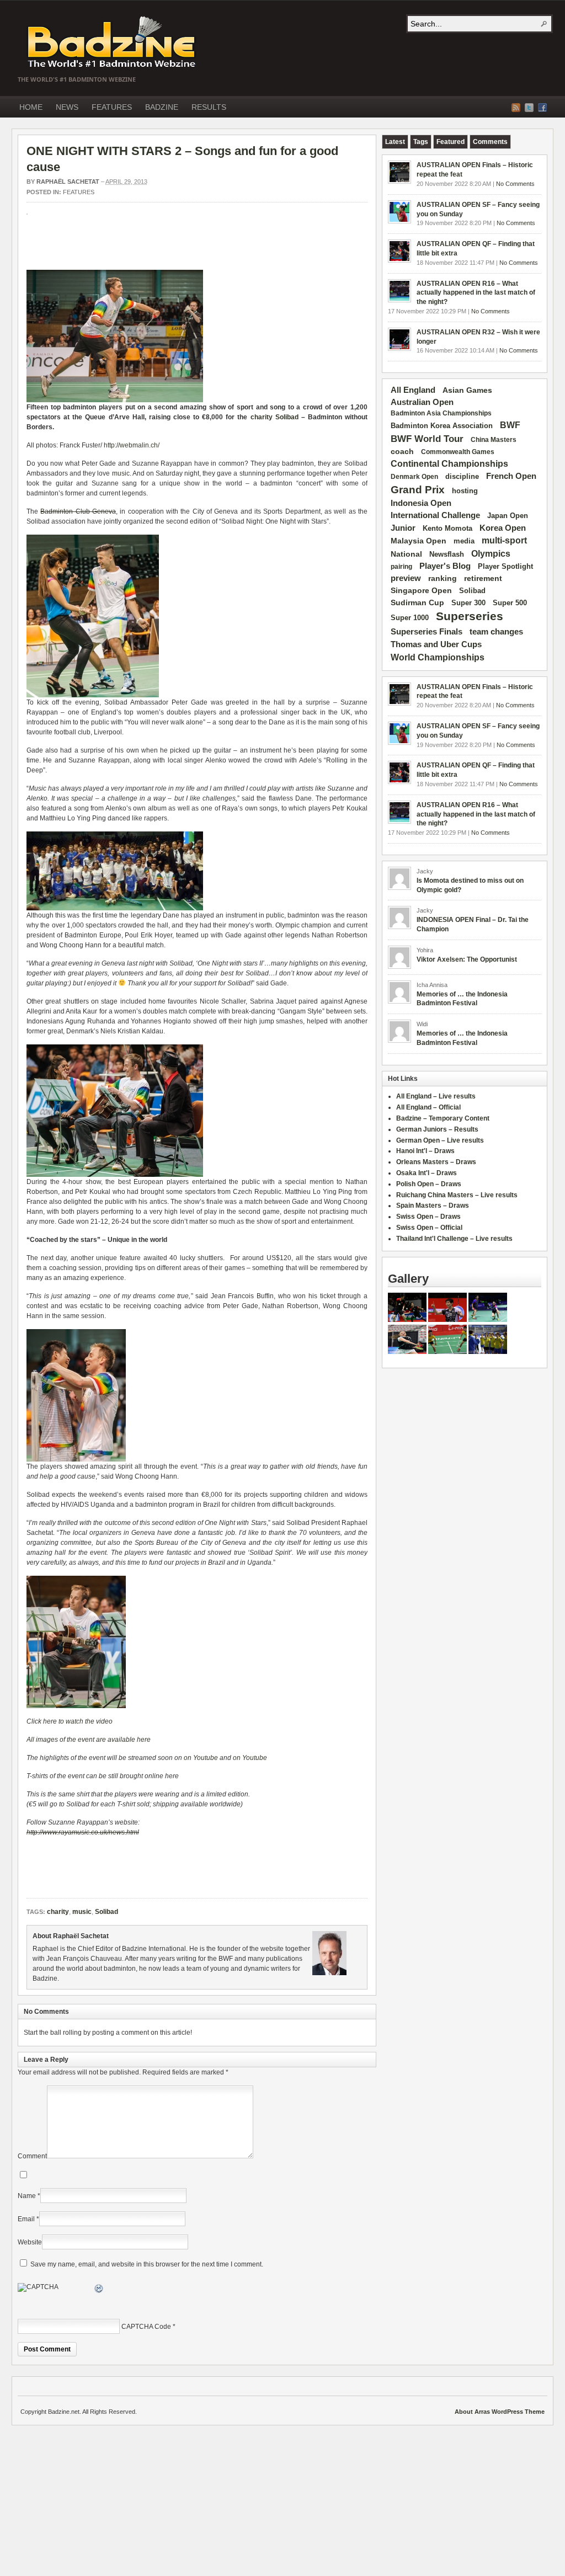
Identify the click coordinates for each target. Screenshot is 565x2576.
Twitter (529, 108)
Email (26, 2219)
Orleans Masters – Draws (436, 1162)
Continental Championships (449, 464)
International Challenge (435, 515)
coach (402, 451)
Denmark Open (414, 477)
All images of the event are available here (89, 1740)
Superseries (470, 616)
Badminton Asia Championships (441, 413)
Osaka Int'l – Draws (427, 1173)
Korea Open (503, 528)
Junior (403, 528)
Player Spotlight (505, 566)
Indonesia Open (421, 503)
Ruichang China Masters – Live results (457, 1195)
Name (27, 2196)
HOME (31, 107)
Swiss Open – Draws (428, 1217)
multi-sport (504, 540)
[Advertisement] (156, 248)
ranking (443, 578)
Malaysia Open (419, 541)
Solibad (287, 417)
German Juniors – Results (437, 1129)
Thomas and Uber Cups (436, 644)
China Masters (494, 440)
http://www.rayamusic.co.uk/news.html (83, 1832)
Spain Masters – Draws (433, 1206)
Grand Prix (418, 490)
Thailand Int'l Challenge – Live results (454, 1239)
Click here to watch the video (70, 1721)
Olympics (491, 554)
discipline (462, 476)
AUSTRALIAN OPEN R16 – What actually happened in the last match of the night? (476, 293)
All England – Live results (436, 1096)
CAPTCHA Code (146, 2327)
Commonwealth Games (458, 452)
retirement (483, 578)
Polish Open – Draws (429, 1184)
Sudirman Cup (417, 602)
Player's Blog (445, 566)
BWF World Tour (427, 439)
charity (262, 417)
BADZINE (162, 107)
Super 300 (468, 603)
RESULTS (209, 107)
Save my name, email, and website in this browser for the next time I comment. (147, 2264)
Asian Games (467, 390)
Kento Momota (447, 528)
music (121, 473)
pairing (401, 567)
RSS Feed (516, 108)
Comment (32, 2156)
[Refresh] (99, 2290)
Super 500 (510, 603)
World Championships (438, 657)
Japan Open (508, 516)
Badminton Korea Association (442, 426)
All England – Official (428, 1107)
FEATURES (112, 107)
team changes (496, 632)
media (464, 541)
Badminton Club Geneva (78, 511)
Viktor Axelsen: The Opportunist (467, 959)
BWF (510, 425)
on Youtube (201, 1758)
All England (413, 390)
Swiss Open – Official (429, 1228)
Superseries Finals (427, 631)
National (406, 554)
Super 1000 (410, 618)
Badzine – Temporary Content (443, 1118)
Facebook (542, 108)
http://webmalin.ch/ (132, 445)
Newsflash (447, 554)
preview (406, 578)
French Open (511, 476)
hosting (465, 491)
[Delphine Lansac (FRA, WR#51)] (407, 1352)
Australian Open (422, 402)
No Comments (515, 184)
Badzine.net (113, 42)
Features (79, 192)
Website (30, 2242)
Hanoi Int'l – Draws (425, 1151)
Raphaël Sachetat (68, 182)
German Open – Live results (440, 1140)
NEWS (67, 107)
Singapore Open (421, 590)
